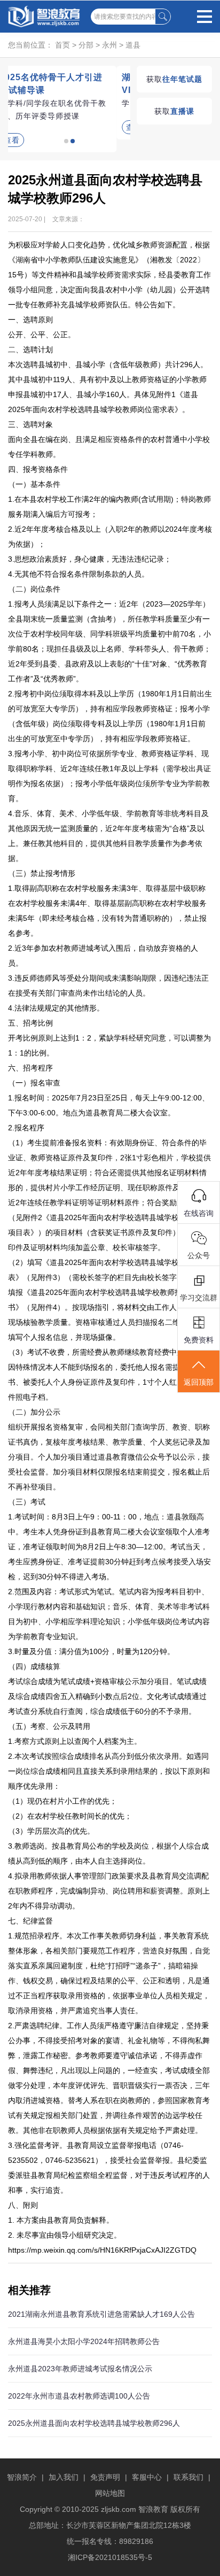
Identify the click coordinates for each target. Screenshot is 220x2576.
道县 (133, 45)
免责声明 (105, 2477)
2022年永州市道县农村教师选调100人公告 (79, 2396)
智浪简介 (22, 2477)
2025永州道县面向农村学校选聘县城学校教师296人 (94, 2423)
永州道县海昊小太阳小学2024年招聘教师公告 (84, 2341)
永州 (109, 45)
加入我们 (64, 2477)
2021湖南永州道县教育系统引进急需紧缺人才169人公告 (101, 2314)
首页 (62, 45)
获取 (174, 79)
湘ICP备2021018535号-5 (110, 2557)
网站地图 (110, 2493)
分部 (86, 45)
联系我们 (188, 2477)
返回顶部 (199, 1382)
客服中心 (147, 2477)
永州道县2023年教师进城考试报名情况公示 (80, 2369)
